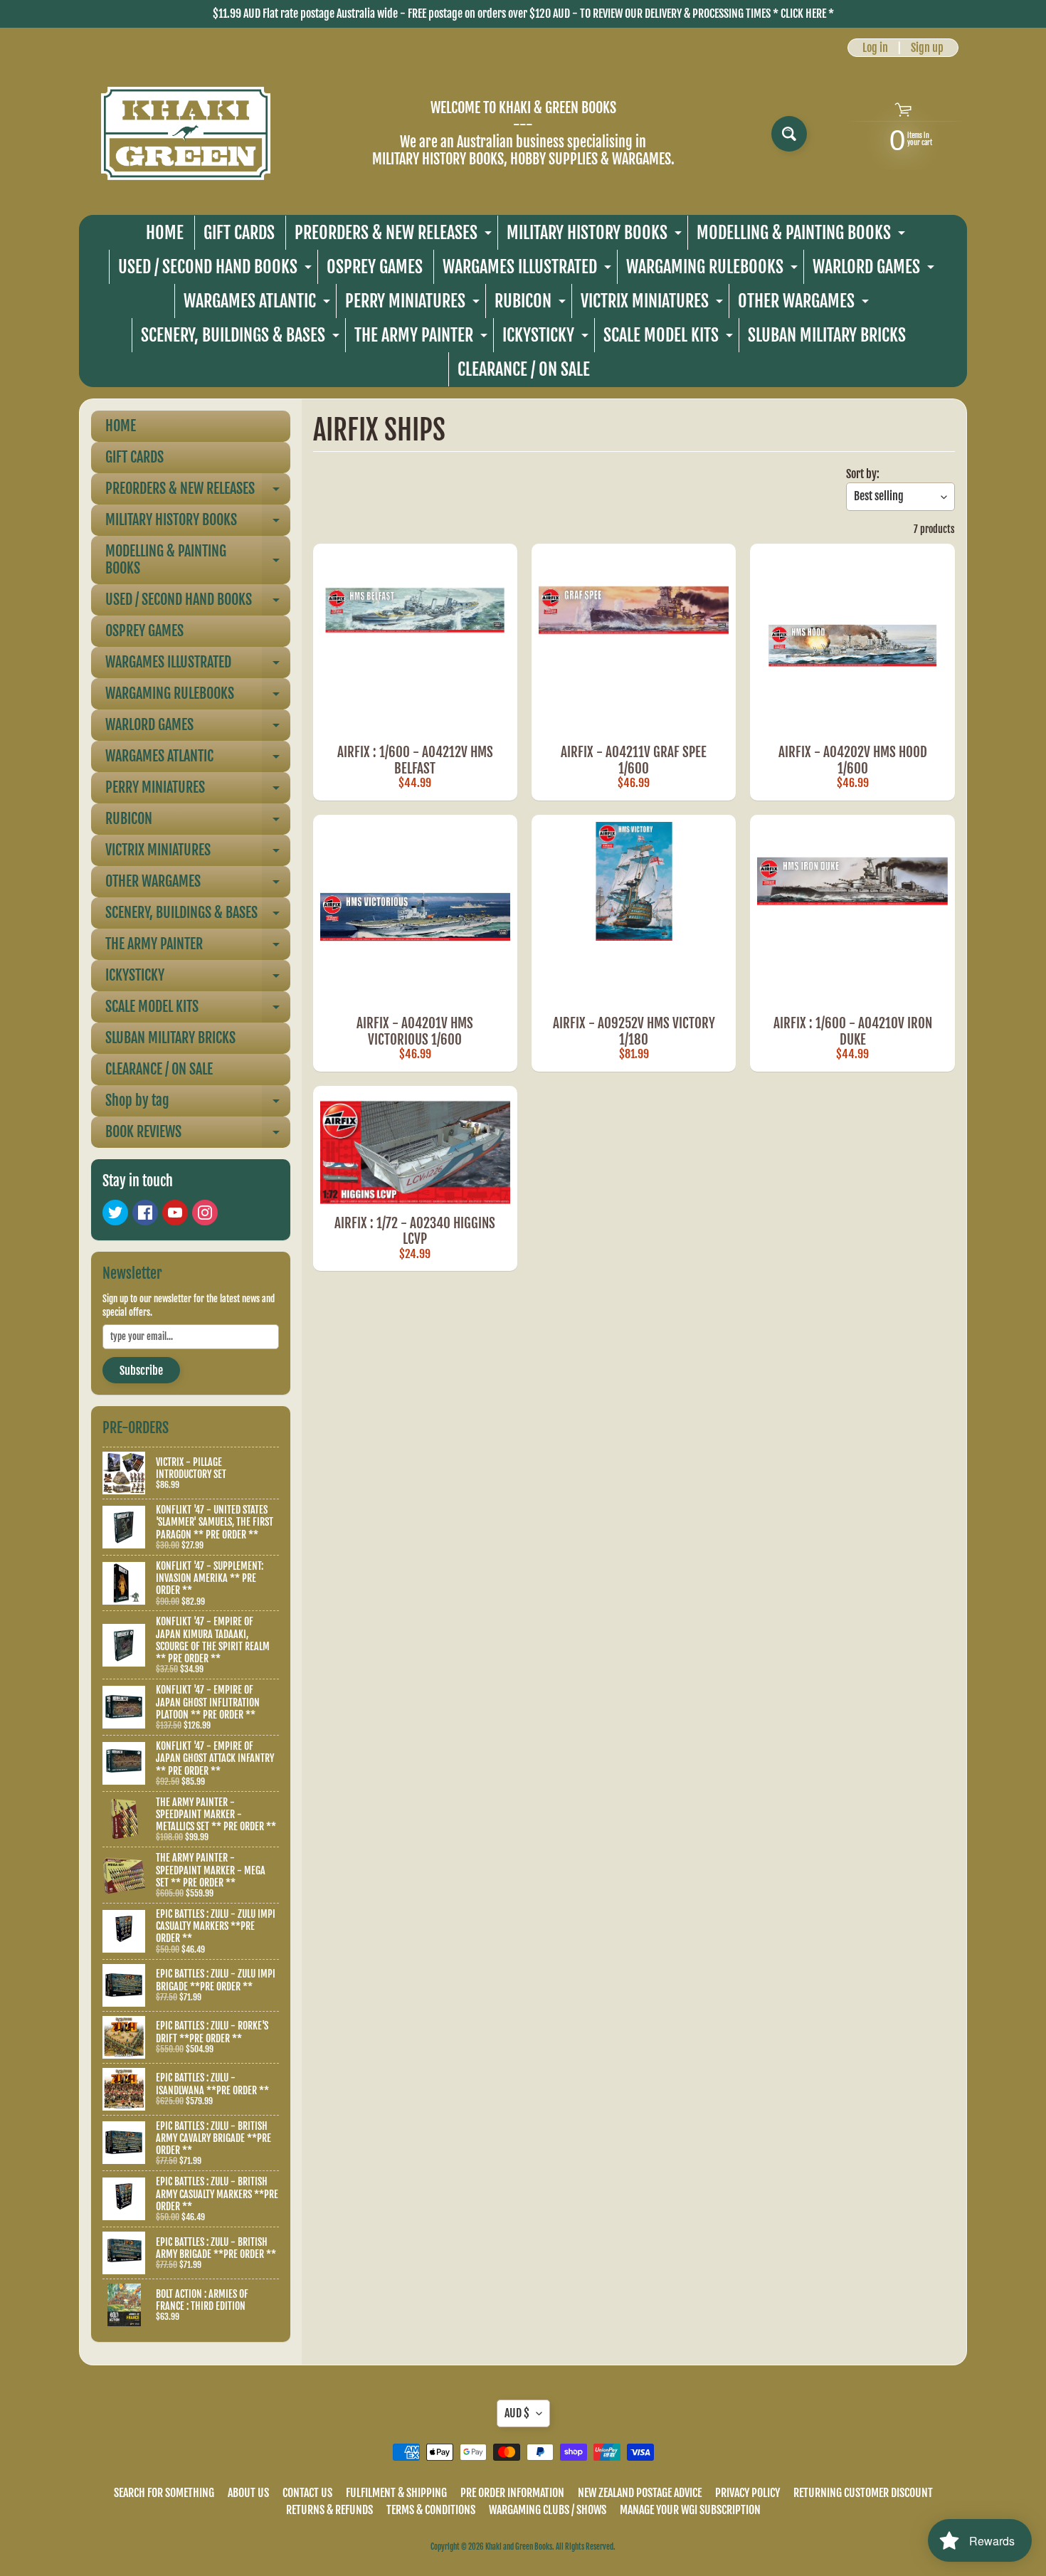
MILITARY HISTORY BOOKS (596, 236)
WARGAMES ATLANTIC (259, 304)
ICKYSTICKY (547, 338)
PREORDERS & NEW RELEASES (395, 236)
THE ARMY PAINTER (423, 338)
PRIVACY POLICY (747, 2493)
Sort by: (863, 474)
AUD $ (517, 2413)
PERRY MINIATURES (414, 304)
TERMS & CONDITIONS (431, 2510)
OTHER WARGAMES (805, 304)
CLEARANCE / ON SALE (524, 369)
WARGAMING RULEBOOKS (714, 270)
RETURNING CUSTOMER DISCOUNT (863, 2493)
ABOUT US (248, 2493)
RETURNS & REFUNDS (329, 2510)
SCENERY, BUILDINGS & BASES (242, 338)
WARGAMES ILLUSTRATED (529, 270)
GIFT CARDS (239, 233)
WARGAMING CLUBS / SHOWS (548, 2510)
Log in (875, 48)
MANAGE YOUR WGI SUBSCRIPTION (690, 2510)
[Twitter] (115, 1213)
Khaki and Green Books (519, 2547)
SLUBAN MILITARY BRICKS (827, 335)
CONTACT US (307, 2493)
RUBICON (532, 304)
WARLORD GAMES (875, 270)
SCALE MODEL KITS (670, 338)
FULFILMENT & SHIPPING (396, 2493)
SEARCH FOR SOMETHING (164, 2493)
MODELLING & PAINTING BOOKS (803, 236)
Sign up (927, 48)
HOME (165, 233)
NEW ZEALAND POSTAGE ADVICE (640, 2493)
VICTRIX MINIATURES (654, 304)
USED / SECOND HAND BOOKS (217, 270)
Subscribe (141, 1371)
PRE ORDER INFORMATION (512, 2493)
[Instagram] (205, 1213)
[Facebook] (145, 1213)
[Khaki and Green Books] (186, 133)
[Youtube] (175, 1213)
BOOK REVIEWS (198, 1135)
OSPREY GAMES (375, 267)
